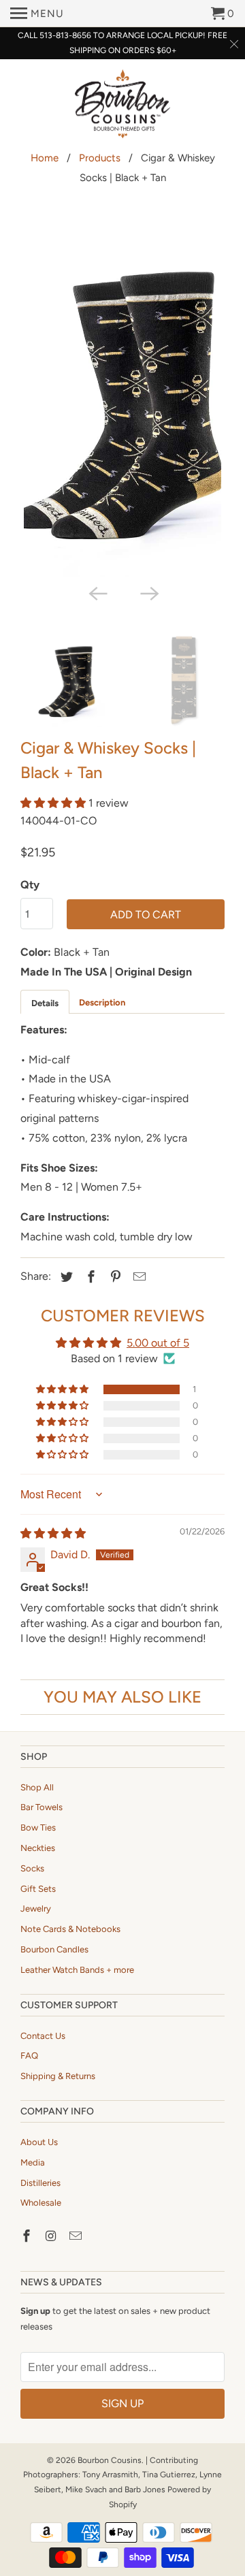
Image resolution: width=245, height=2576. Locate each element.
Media (33, 2162)
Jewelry (36, 1909)
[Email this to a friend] (137, 1277)
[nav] (37, 14)
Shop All (37, 1787)
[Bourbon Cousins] (122, 106)
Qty (30, 885)
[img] (53, 1533)
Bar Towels (42, 1807)
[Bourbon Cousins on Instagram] (52, 2236)
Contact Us (43, 2036)
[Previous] (97, 592)
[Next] (148, 592)
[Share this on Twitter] (65, 1277)
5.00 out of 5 (158, 1343)
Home (45, 158)
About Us (39, 2142)
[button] (54, 803)
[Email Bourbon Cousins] (77, 2236)
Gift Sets (38, 1889)
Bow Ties (38, 1828)
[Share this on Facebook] (89, 1277)
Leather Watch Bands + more (77, 1970)
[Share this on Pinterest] (114, 1277)
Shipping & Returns (58, 2076)
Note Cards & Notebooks (70, 1929)
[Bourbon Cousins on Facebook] (28, 2236)
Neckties (38, 1848)
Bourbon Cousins (110, 2460)
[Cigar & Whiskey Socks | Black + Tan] (122, 397)
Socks (32, 1868)
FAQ (29, 2056)
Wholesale (41, 2203)
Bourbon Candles (54, 1949)
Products (100, 158)
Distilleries (40, 2183)
